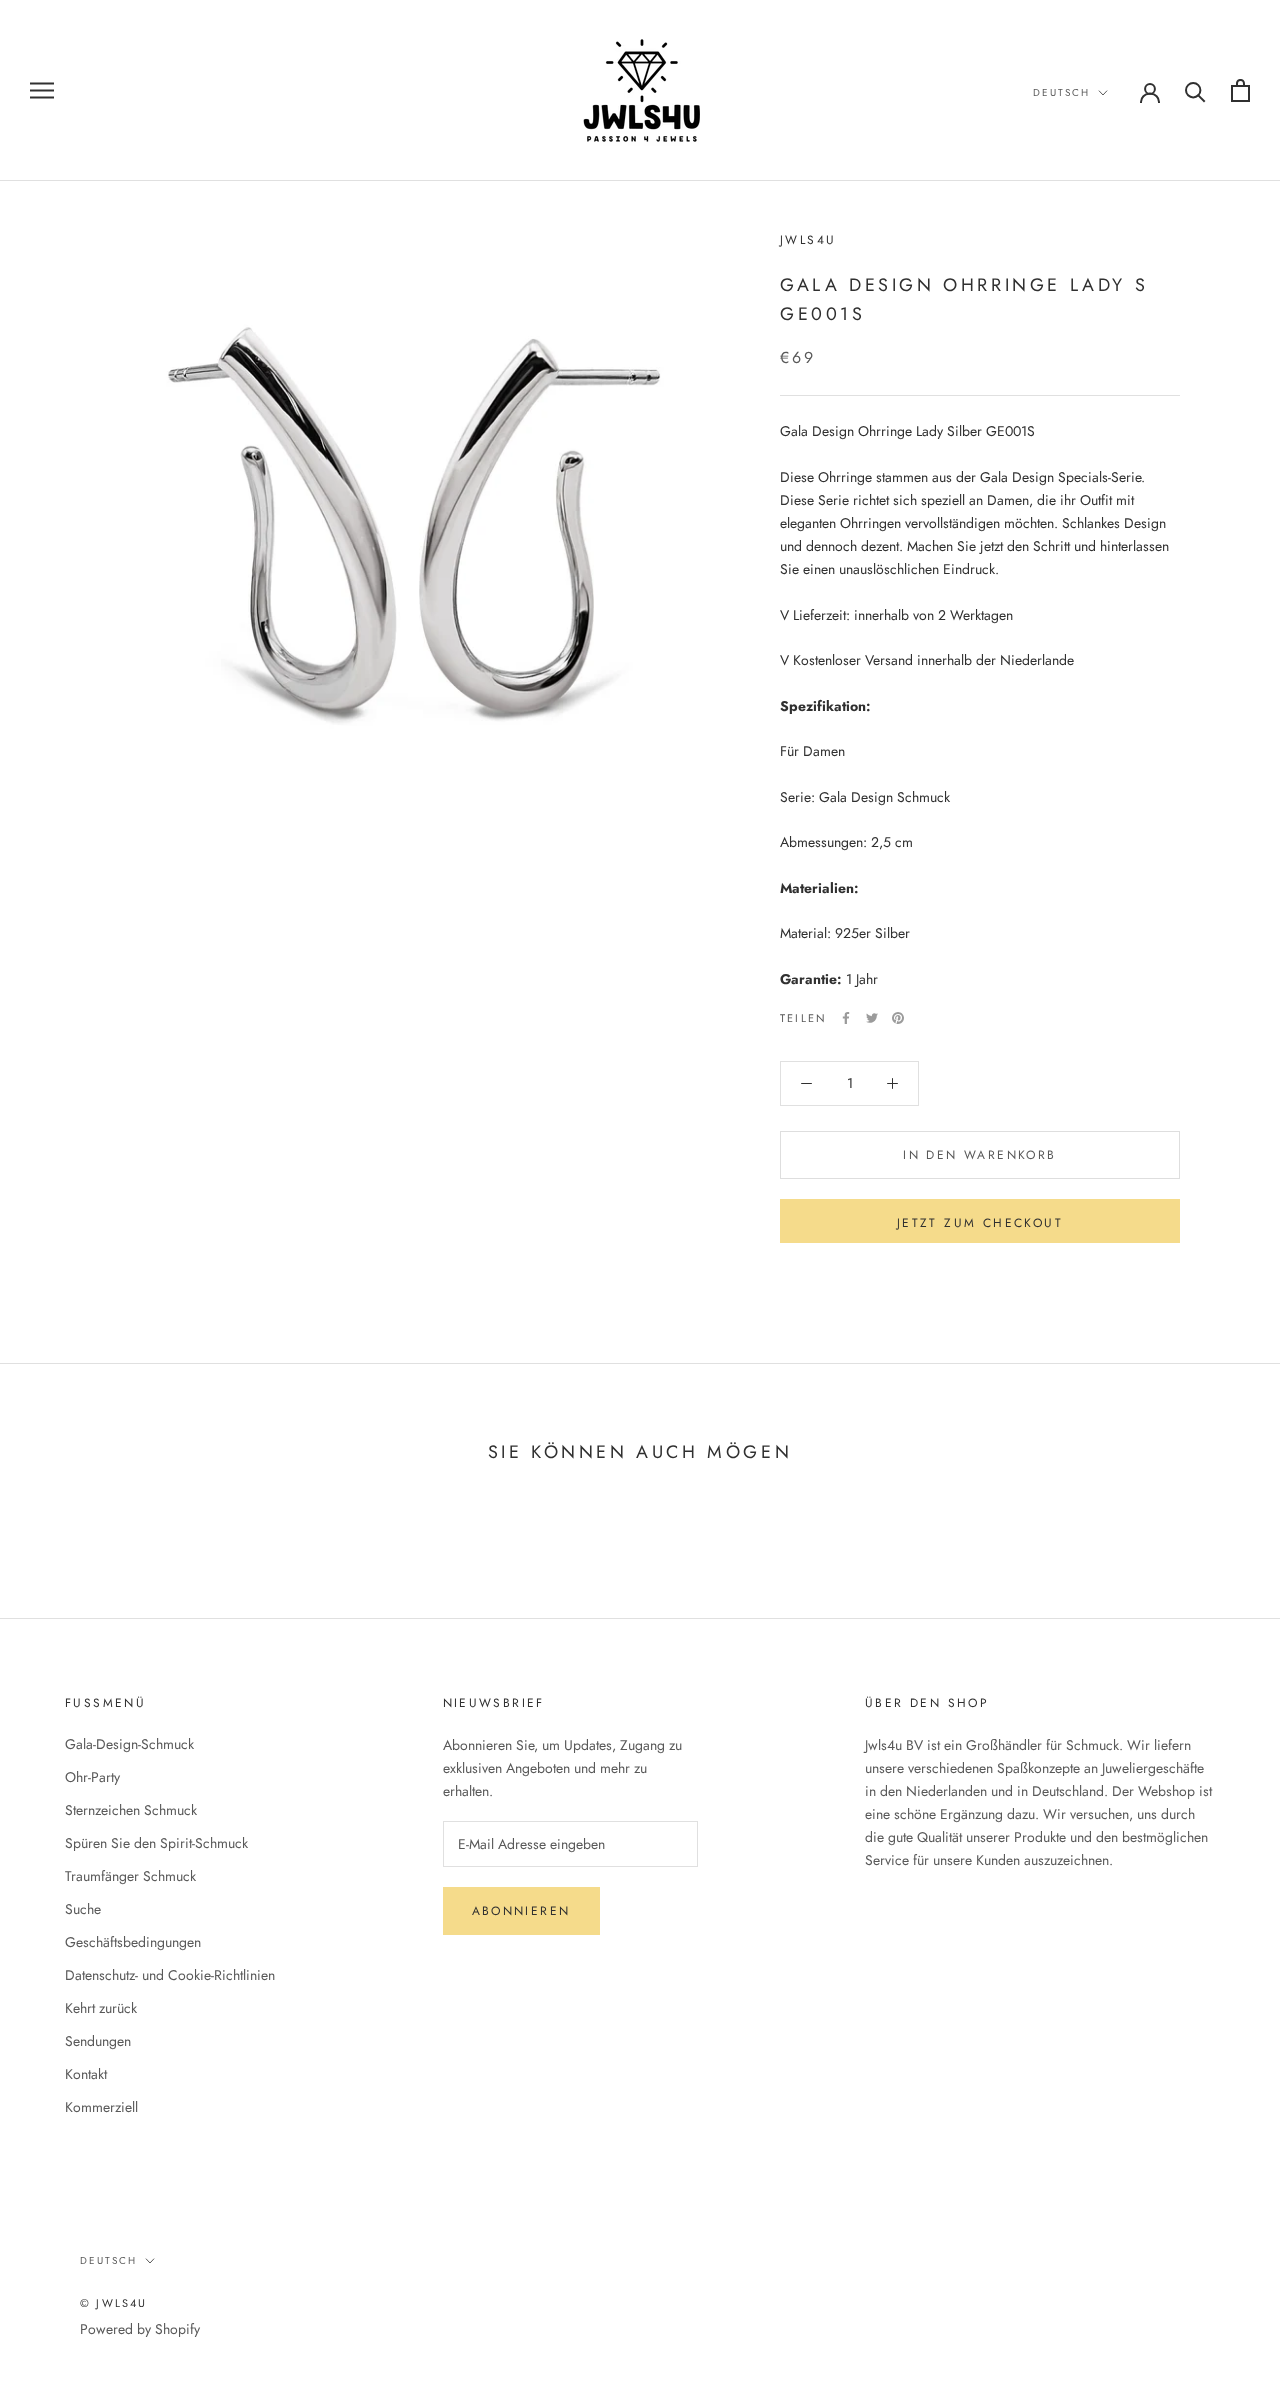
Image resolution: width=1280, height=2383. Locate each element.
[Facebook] (846, 1018)
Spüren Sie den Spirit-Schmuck (156, 1843)
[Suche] (1195, 90)
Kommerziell (101, 2107)
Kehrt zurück (101, 2008)
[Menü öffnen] (42, 90)
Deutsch (1061, 92)
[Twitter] (872, 1018)
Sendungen (98, 2041)
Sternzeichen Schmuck (131, 1810)
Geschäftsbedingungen (133, 1942)
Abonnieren (521, 1911)
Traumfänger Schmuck (130, 1876)
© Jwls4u (114, 2303)
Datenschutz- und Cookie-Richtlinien (170, 1975)
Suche (83, 1909)
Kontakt (86, 2074)
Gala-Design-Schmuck (129, 1744)
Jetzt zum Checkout (980, 1223)
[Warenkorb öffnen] (1240, 90)
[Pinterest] (898, 1018)
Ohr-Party (92, 1777)
